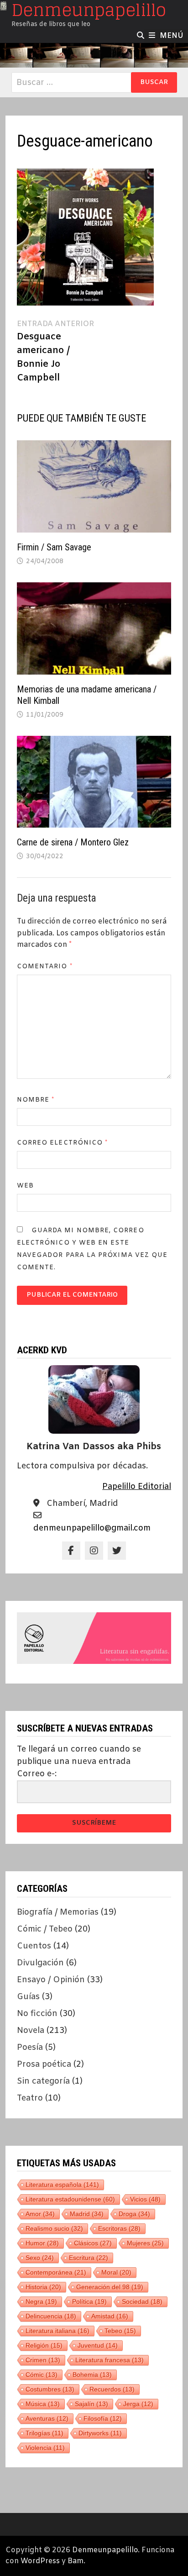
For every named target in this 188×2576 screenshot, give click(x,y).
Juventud (98, 2345)
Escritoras (119, 2228)
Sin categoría (43, 2081)
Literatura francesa (110, 2360)
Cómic (42, 2375)
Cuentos (34, 1946)
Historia (43, 2287)
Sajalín (91, 2404)
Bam (76, 2561)
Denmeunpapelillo (105, 2550)
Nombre (36, 1100)
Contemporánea (56, 2272)
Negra (41, 2302)
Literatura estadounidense (70, 2199)
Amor (40, 2214)
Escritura (89, 2258)
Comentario (45, 967)
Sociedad (142, 2302)
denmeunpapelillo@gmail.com (92, 1528)
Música (43, 2404)
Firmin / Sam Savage (54, 547)
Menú (172, 36)
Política (89, 2302)
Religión (44, 2345)
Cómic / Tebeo (45, 1929)
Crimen (43, 2360)
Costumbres (50, 2389)
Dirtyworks (100, 2433)
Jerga (138, 2404)
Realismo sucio (54, 2228)
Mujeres (145, 2243)
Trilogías (44, 2433)
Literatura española (62, 2185)
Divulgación (40, 1963)
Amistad (110, 2316)
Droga (134, 2214)
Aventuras (47, 2418)
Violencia (45, 2448)
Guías (28, 1997)
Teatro (30, 2098)
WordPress (40, 2561)
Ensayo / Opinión (51, 1980)
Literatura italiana (57, 2331)
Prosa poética (44, 2064)
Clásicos (93, 2243)
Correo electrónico (63, 1143)
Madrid (87, 2214)
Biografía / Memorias (58, 1912)
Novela (31, 2031)
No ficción (37, 2014)
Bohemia (92, 2375)
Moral (116, 2272)
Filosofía (103, 2418)
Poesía (30, 2048)
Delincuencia (51, 2316)
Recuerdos (112, 2389)
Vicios (145, 2199)
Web (25, 1186)
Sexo (40, 2258)
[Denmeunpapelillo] (94, 55)
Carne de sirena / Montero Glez (73, 842)
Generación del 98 (110, 2287)
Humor (42, 2243)
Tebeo (120, 2331)
